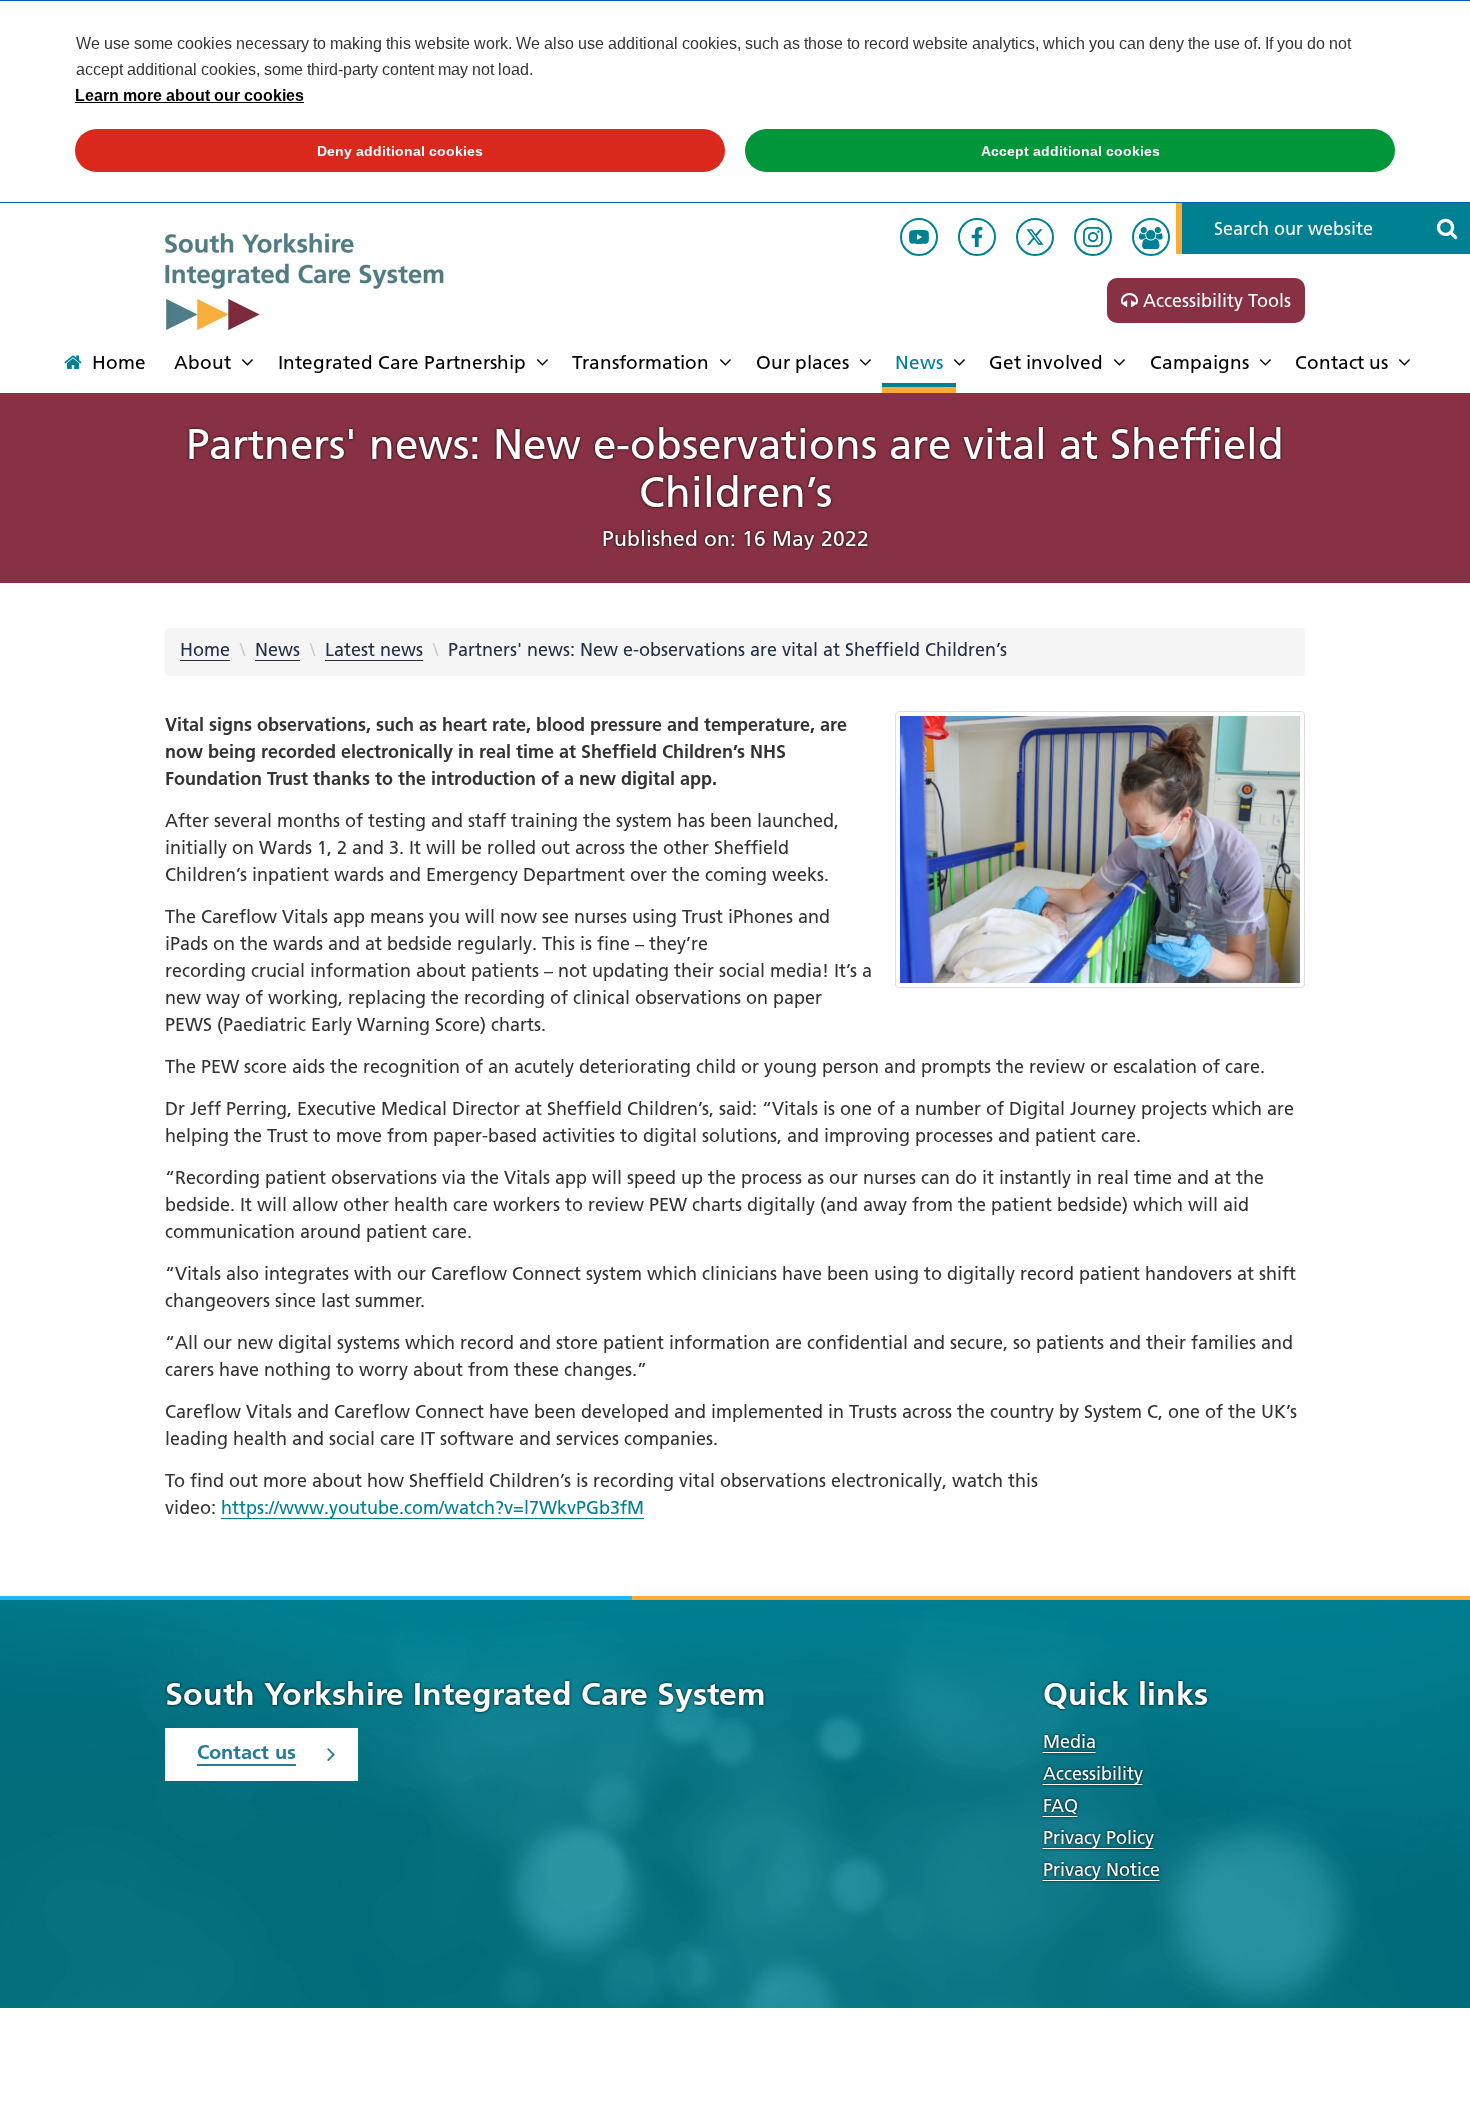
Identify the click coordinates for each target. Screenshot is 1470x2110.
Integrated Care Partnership (402, 362)
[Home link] (350, 281)
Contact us (1341, 362)
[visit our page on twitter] (1035, 237)
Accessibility (1093, 1773)
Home (205, 649)
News (919, 362)
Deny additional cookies (279, 151)
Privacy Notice (1101, 1869)
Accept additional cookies (952, 151)
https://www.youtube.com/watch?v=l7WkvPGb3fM (432, 1507)
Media (1069, 1741)
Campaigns (1199, 362)
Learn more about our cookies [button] (189, 95)
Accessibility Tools (1214, 300)
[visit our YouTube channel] (919, 237)
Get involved (1046, 362)
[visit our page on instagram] (1093, 237)
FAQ (1060, 1805)
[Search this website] (1447, 228)
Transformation (640, 362)
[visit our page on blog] (1151, 237)
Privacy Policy (1098, 1837)
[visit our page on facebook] (977, 237)
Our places (802, 362)
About (202, 362)
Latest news (374, 649)
